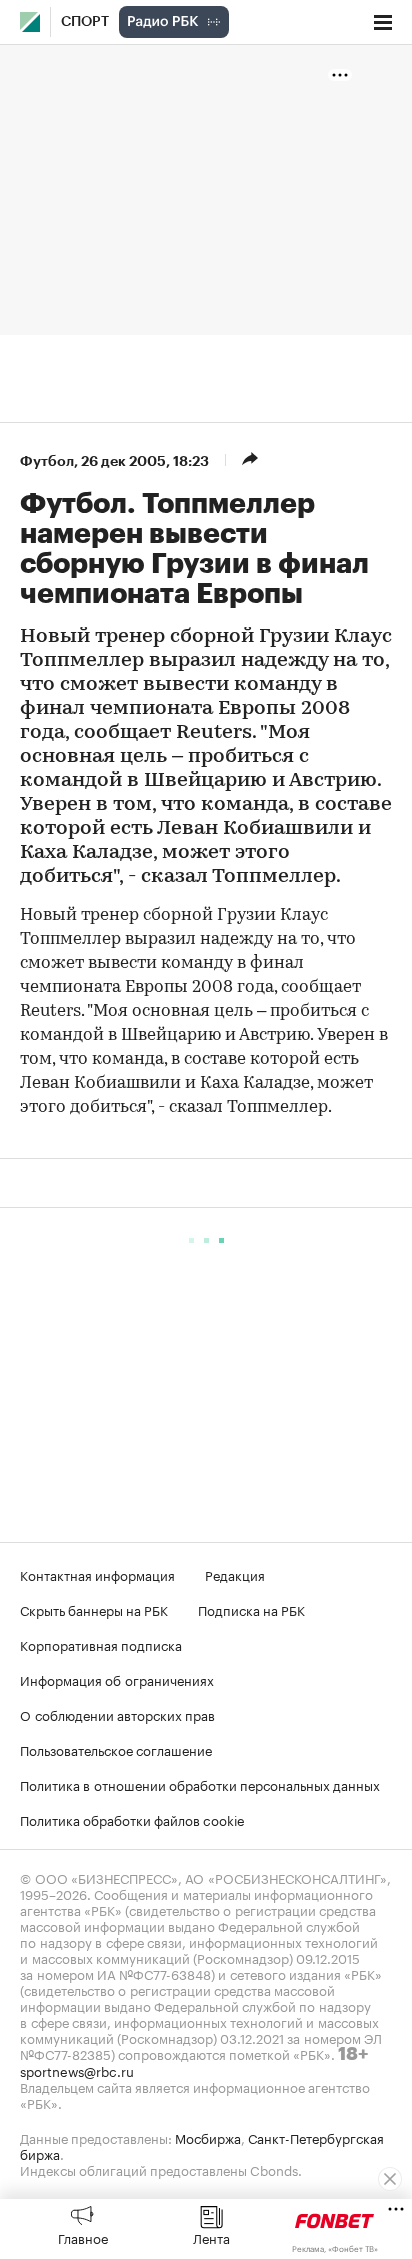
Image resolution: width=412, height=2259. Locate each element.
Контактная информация (97, 1574)
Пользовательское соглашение (116, 1749)
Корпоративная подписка (101, 1644)
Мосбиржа (208, 2137)
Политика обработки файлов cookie (132, 1819)
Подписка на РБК (251, 1609)
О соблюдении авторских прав (117, 1714)
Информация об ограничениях (117, 1679)
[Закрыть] (390, 2179)
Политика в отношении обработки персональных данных (200, 1784)
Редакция (235, 1574)
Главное (83, 2237)
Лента (211, 2237)
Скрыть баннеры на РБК (94, 1609)
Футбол (47, 461)
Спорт (85, 22)
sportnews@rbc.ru (77, 2070)
